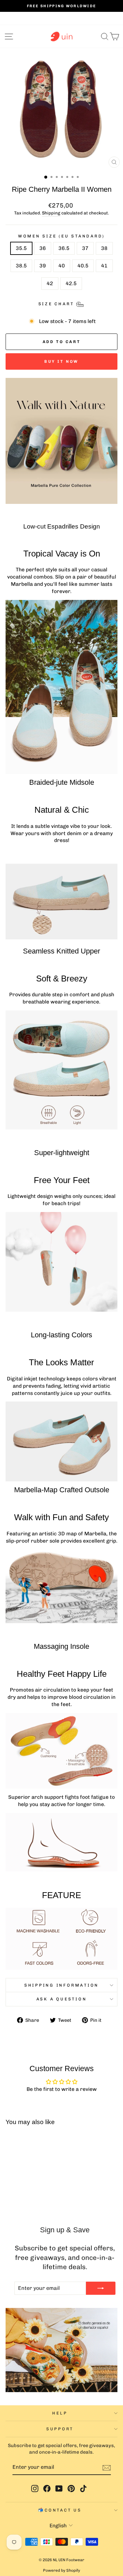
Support (60, 2429)
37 (85, 248)
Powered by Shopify (61, 2570)
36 (43, 248)
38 (104, 248)
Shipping (51, 213)
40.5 (83, 266)
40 (62, 266)
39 (43, 266)
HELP (60, 2413)
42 (50, 283)
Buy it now (61, 361)
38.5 (21, 266)
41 (104, 266)
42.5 (71, 283)
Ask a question (62, 1999)
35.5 (21, 248)
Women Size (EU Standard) (61, 236)
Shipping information (61, 1985)
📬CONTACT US (60, 2510)
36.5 (64, 248)
